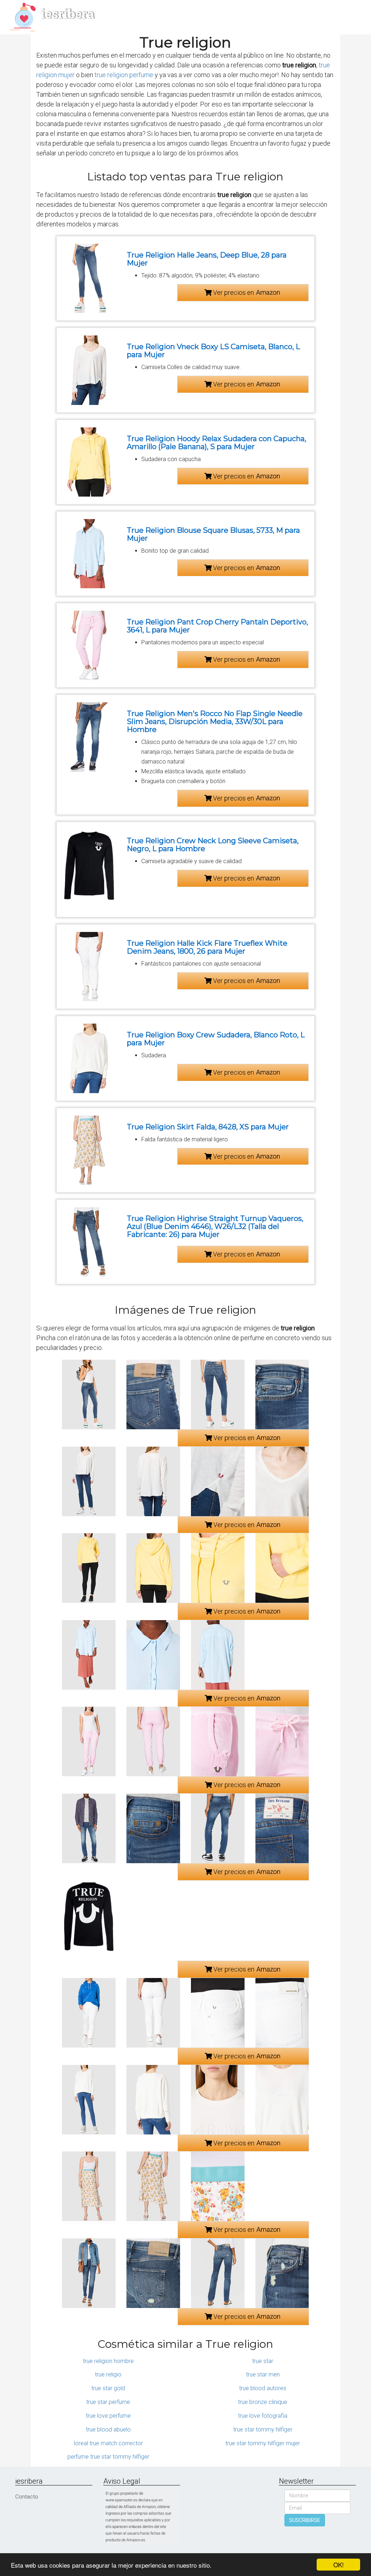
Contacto (27, 2497)
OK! (339, 2565)
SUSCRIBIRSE (305, 2520)
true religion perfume (124, 75)
